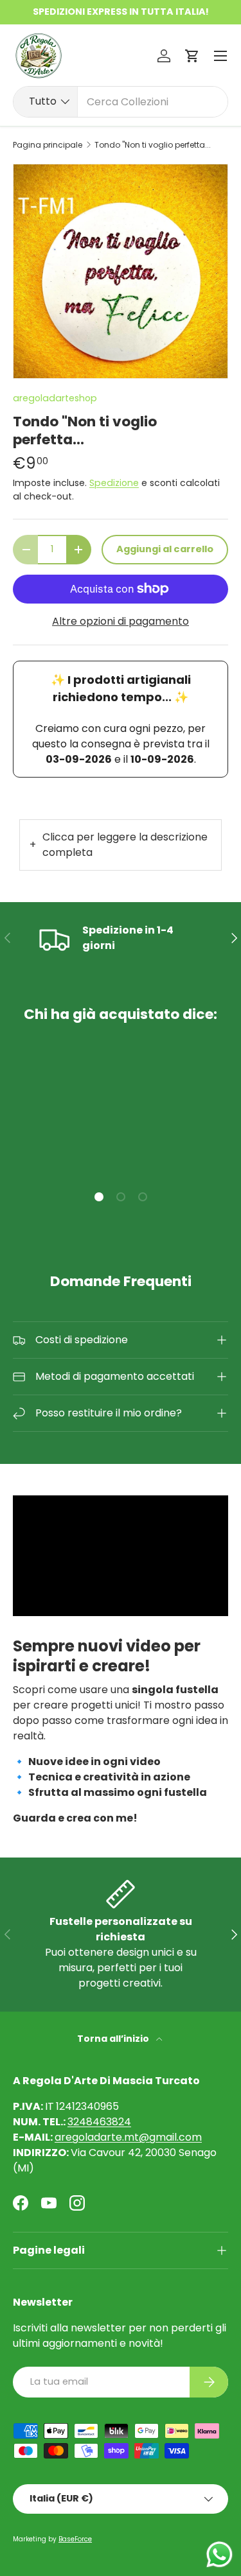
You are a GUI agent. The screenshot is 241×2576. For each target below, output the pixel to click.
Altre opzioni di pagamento (121, 621)
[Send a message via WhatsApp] (219, 2554)
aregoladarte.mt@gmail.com (128, 2137)
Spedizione (114, 483)
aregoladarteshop (55, 398)
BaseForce (75, 2539)
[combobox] (121, 102)
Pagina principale (48, 145)
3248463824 (99, 2122)
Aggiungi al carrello (165, 549)
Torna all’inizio (114, 2039)
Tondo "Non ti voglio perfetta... (153, 145)
